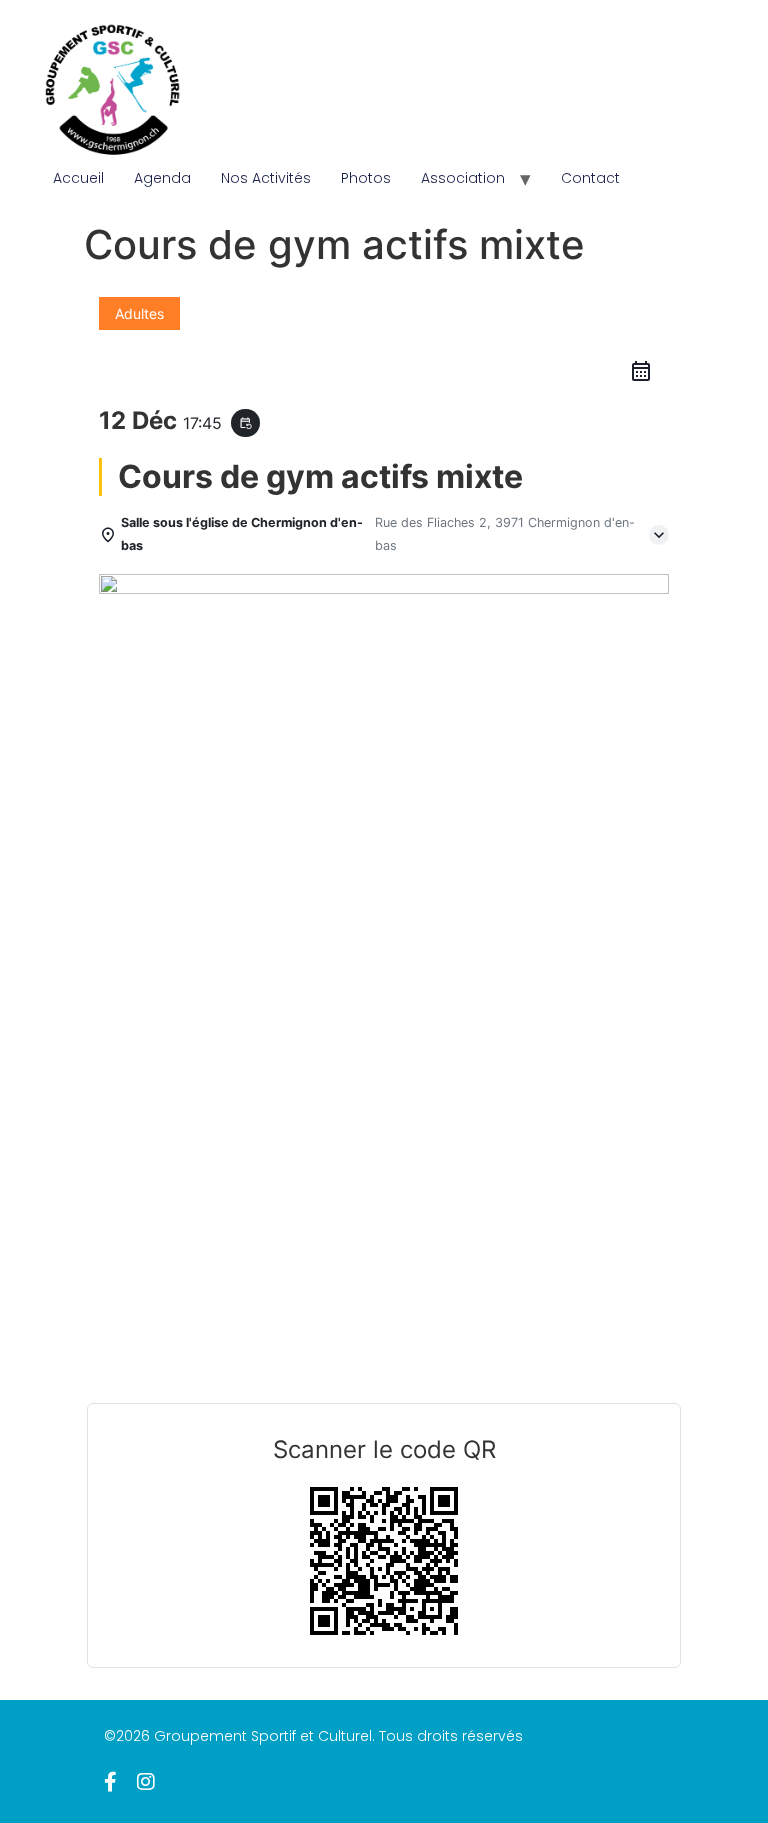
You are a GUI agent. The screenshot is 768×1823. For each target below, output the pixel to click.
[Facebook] (110, 1782)
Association (463, 178)
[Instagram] (146, 1782)
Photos (366, 178)
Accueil (78, 178)
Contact (590, 178)
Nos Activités (266, 178)
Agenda (162, 178)
